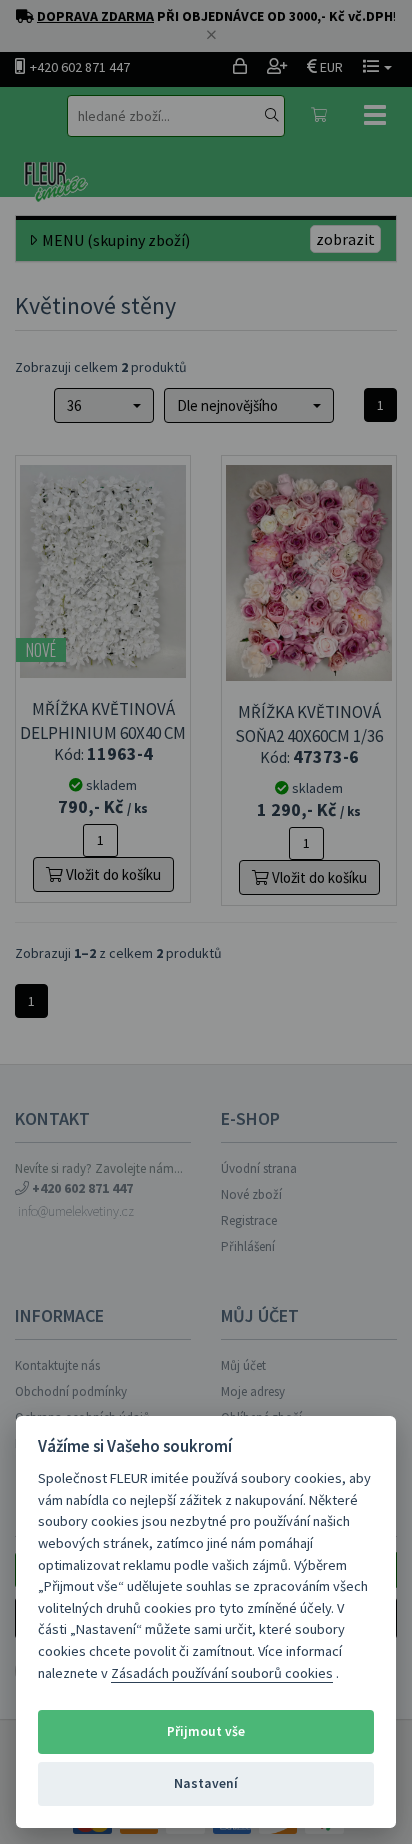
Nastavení (206, 1783)
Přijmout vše (206, 1731)
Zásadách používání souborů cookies (222, 1673)
